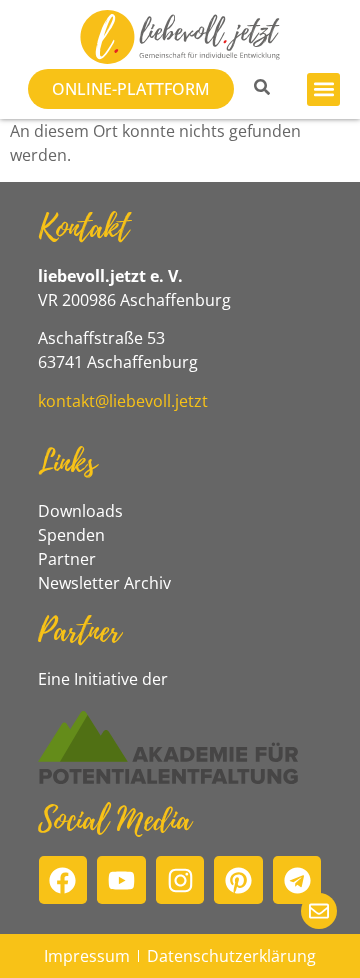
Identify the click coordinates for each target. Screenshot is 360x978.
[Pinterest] (238, 880)
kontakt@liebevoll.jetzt (123, 401)
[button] (323, 89)
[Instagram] (180, 880)
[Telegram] (297, 880)
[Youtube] (121, 880)
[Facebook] (63, 880)
